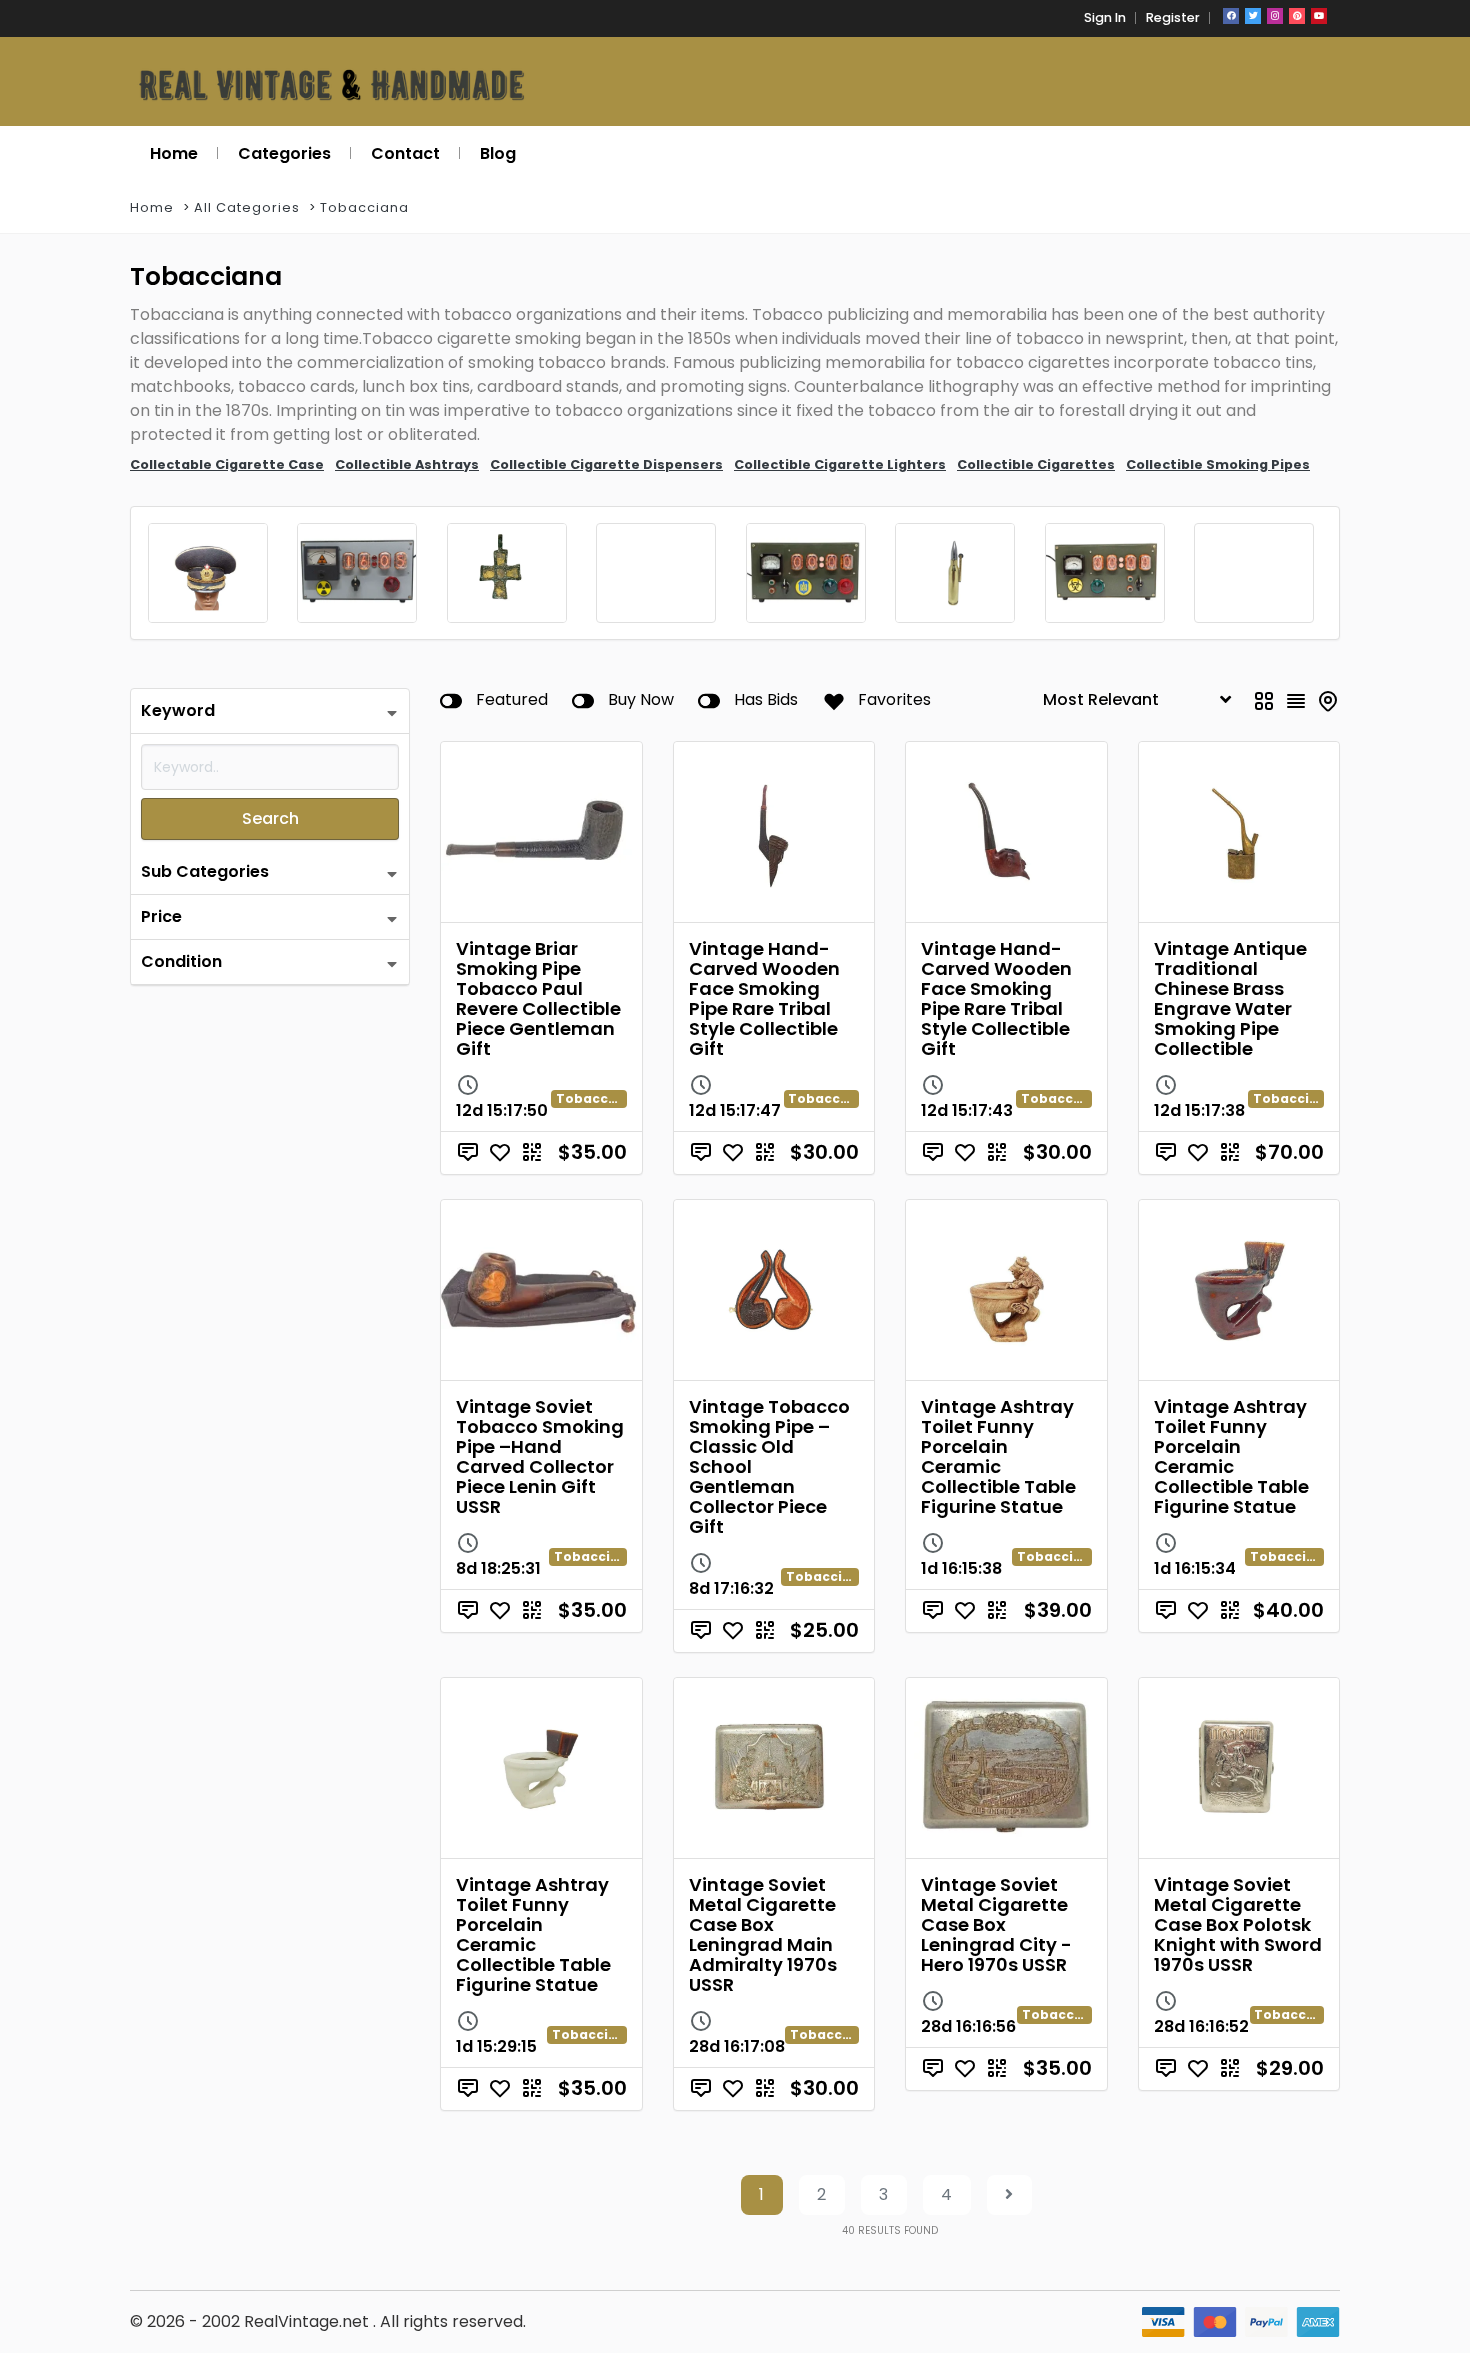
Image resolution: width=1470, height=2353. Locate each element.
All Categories (247, 207)
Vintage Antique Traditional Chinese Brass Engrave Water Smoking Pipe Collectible (1230, 998)
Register (1173, 17)
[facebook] (1231, 16)
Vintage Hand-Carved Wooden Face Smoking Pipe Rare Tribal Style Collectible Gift (764, 998)
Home (152, 207)
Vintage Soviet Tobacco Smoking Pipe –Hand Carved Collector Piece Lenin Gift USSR (540, 1456)
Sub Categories (205, 871)
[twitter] (1253, 16)
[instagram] (1275, 16)
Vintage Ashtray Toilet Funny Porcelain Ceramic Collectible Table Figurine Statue (998, 1456)
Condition (181, 961)
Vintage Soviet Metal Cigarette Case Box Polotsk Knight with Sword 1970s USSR (1238, 1924)
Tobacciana (364, 207)
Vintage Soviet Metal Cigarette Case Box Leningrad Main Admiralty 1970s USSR (763, 1934)
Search (270, 818)
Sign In (1105, 17)
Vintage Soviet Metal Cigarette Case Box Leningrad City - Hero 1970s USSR (996, 1924)
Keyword (178, 710)
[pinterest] (1297, 16)
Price (161, 916)
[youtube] (1319, 16)
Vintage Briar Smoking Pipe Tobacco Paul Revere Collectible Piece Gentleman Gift (538, 998)
